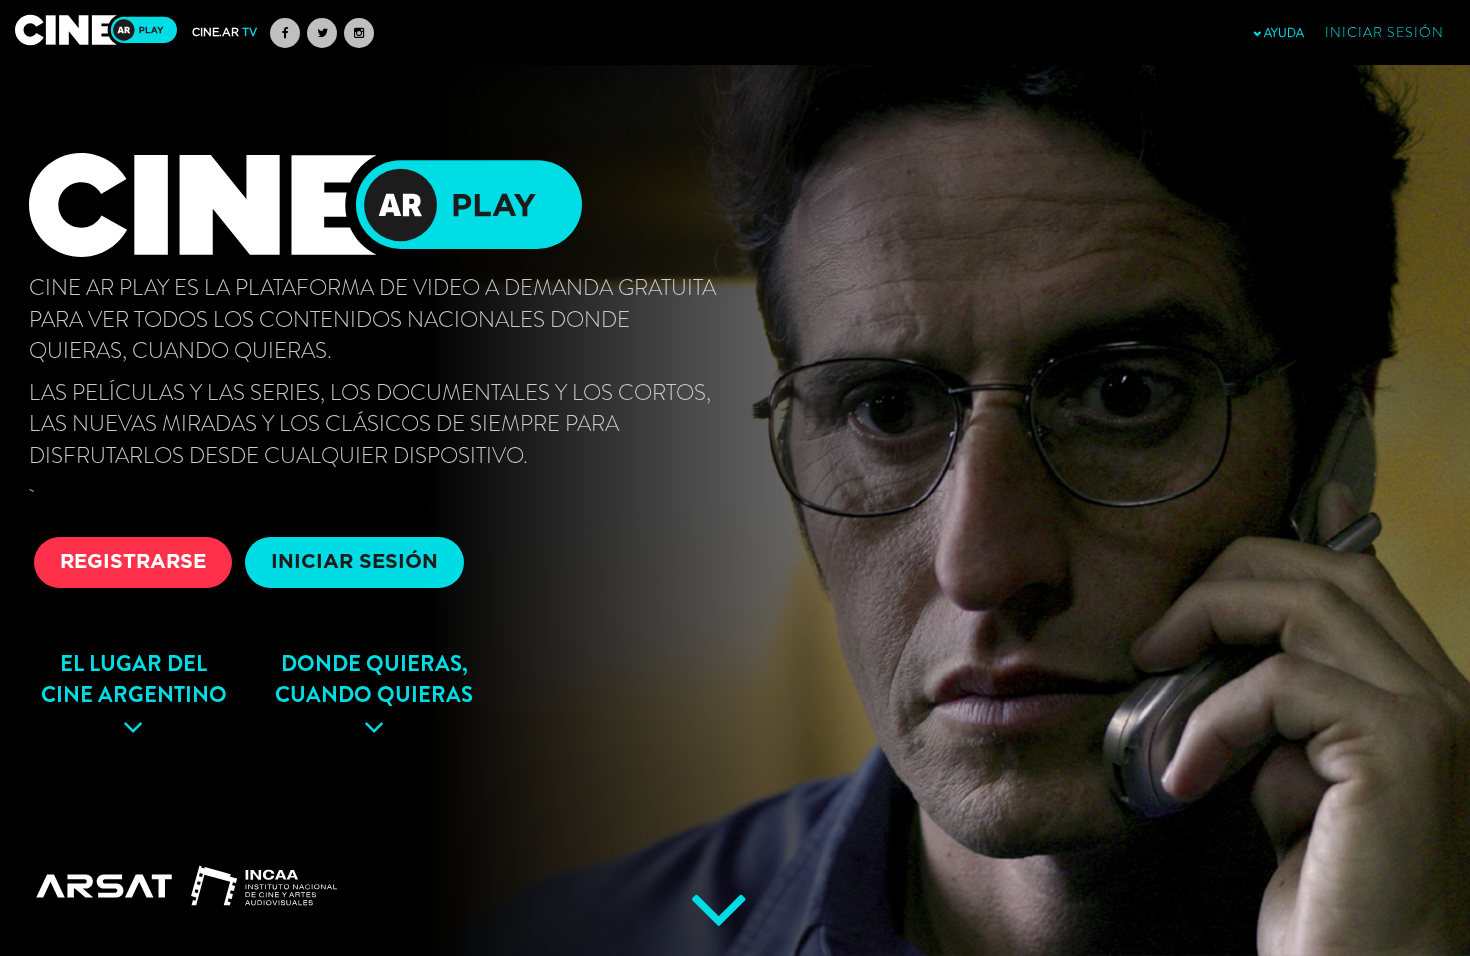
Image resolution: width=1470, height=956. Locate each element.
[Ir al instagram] (359, 33)
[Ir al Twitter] (322, 33)
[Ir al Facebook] (285, 33)
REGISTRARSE (133, 562)
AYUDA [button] (1282, 33)
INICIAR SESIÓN (354, 562)
